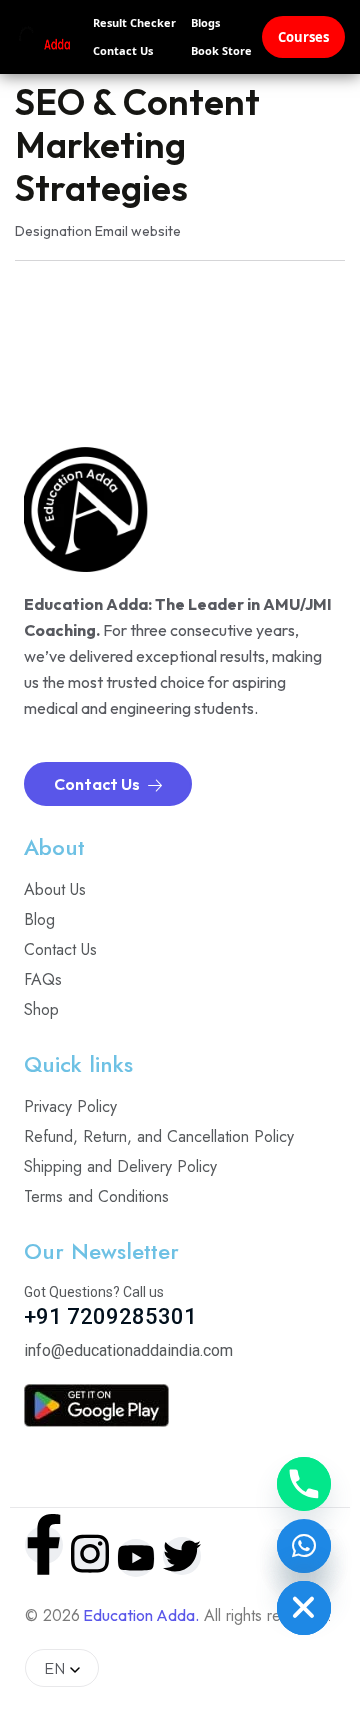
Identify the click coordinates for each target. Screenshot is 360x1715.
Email (111, 231)
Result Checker (134, 22)
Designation (53, 231)
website (156, 231)
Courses (303, 37)
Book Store (221, 50)
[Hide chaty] (304, 1608)
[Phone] (304, 1484)
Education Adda (139, 1615)
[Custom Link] (304, 1546)
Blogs (205, 22)
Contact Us (123, 50)
